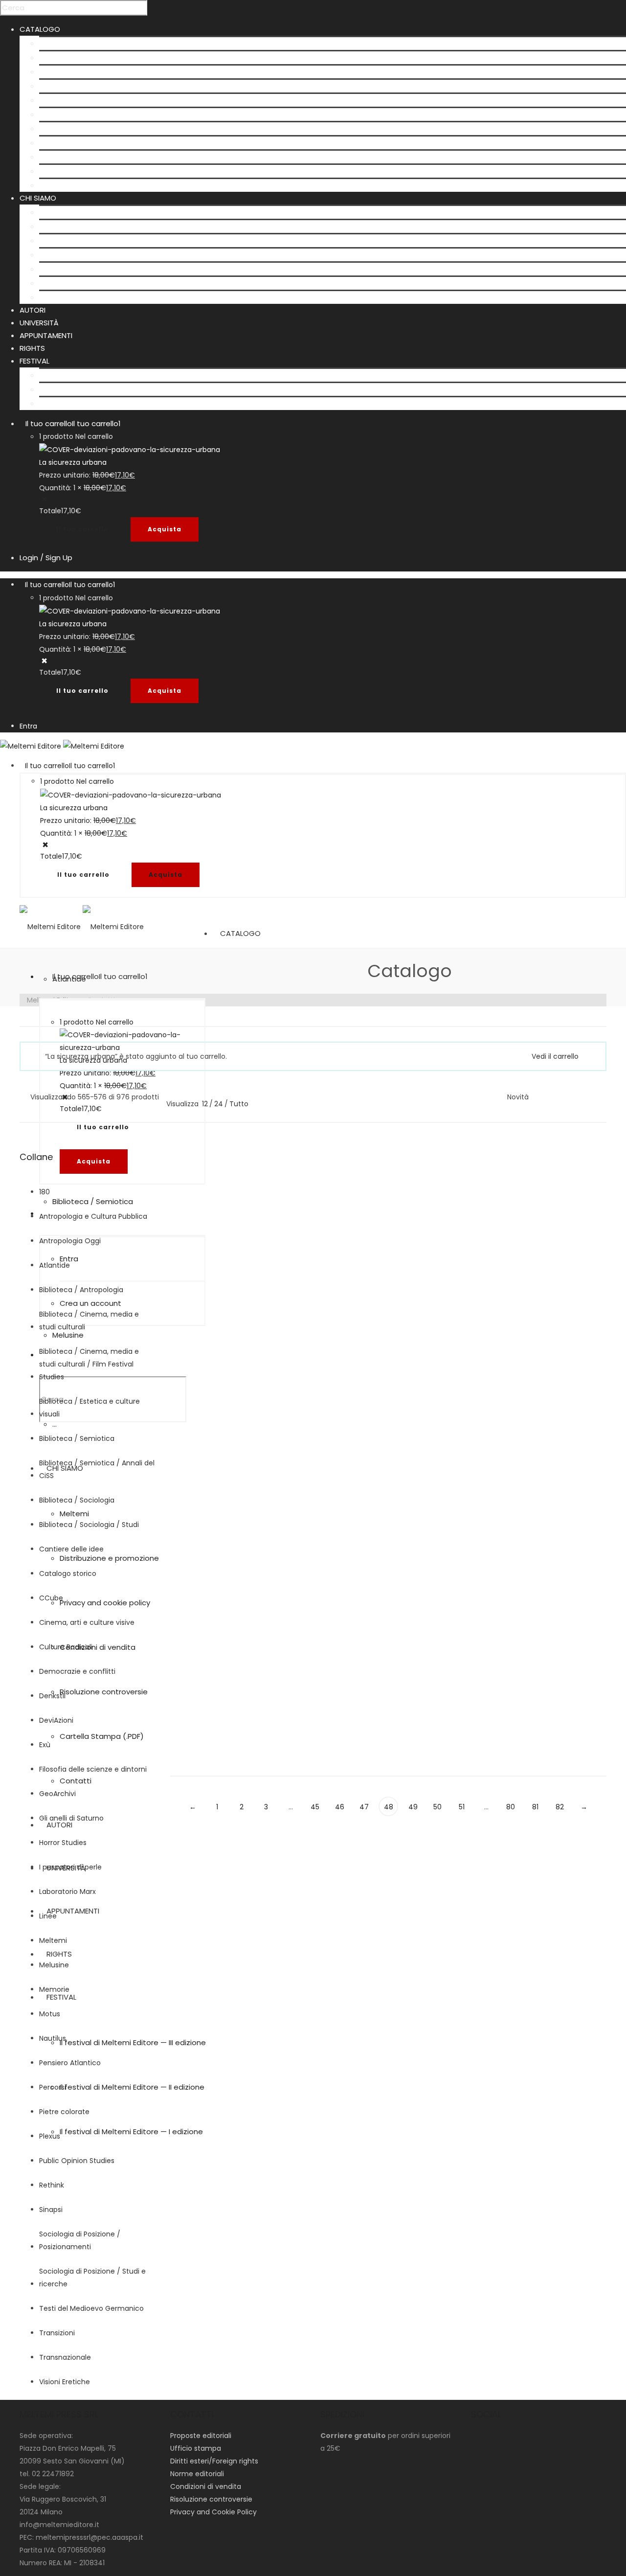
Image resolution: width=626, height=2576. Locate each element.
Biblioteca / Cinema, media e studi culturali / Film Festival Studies (89, 1364)
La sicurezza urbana (73, 462)
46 (340, 1807)
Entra (28, 726)
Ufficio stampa (196, 2448)
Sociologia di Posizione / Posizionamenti (80, 2240)
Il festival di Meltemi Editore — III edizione (112, 375)
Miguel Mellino (419, 1403)
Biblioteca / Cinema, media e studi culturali (89, 1321)
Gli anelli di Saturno (71, 1818)
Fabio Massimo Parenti (208, 1660)
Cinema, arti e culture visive (87, 1622)
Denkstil (52, 1696)
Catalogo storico (68, 1573)
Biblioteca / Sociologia (80, 100)
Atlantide (56, 43)
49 (413, 1807)
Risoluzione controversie (83, 269)
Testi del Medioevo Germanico (91, 2308)
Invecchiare (533, 1307)
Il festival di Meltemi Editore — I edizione (111, 403)
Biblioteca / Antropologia (85, 72)
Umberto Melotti (198, 1197)
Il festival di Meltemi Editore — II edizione (112, 389)
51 (462, 1807)
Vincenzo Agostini (313, 1184)
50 (437, 1807)
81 (535, 1807)
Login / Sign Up (46, 558)
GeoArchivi (58, 143)
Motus (50, 2014)
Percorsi (53, 2087)
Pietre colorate (64, 2112)
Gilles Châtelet (308, 1672)
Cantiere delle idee (71, 1549)
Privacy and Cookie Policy (213, 2512)
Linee (179, 1236)
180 (45, 1192)
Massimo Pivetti (574, 1537)
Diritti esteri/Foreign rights (214, 2461)
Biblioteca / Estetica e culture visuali (105, 86)
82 (560, 1807)
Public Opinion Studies (77, 2161)
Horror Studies (63, 1843)
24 (219, 1104)
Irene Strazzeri (420, 1197)
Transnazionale (65, 2357)
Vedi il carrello (555, 1056)
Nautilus (53, 2038)
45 (315, 1807)
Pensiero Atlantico (70, 2063)
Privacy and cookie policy (84, 240)
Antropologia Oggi (539, 1320)
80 (511, 1807)
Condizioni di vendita (77, 255)
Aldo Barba (526, 1537)
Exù (45, 1745)
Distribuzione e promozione (89, 226)
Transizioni (57, 2333)
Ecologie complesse (214, 1403)
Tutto (239, 1104)
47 (364, 1807)
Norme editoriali (197, 2474)
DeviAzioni (56, 1720)
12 (205, 1104)
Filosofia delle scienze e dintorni (93, 1769)
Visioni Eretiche (66, 171)
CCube (51, 1598)
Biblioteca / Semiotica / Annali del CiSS (97, 1469)
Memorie (54, 1989)
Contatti (55, 297)
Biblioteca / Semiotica (79, 114)
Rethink (52, 2185)
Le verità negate (318, 1403)
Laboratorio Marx (67, 1892)
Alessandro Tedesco (543, 1415)
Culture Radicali (67, 128)
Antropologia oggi (72, 57)
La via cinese (198, 1673)
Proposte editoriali (201, 2436)
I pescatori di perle (70, 1867)
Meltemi (54, 212)
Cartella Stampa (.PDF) (81, 283)
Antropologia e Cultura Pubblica (93, 1216)
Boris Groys (527, 1184)
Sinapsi (51, 2210)
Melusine (55, 157)
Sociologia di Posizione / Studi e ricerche (92, 2278)
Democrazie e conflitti (77, 1671)
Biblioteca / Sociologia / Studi (89, 1525)
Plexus (50, 2136)
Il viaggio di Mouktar (552, 1428)
